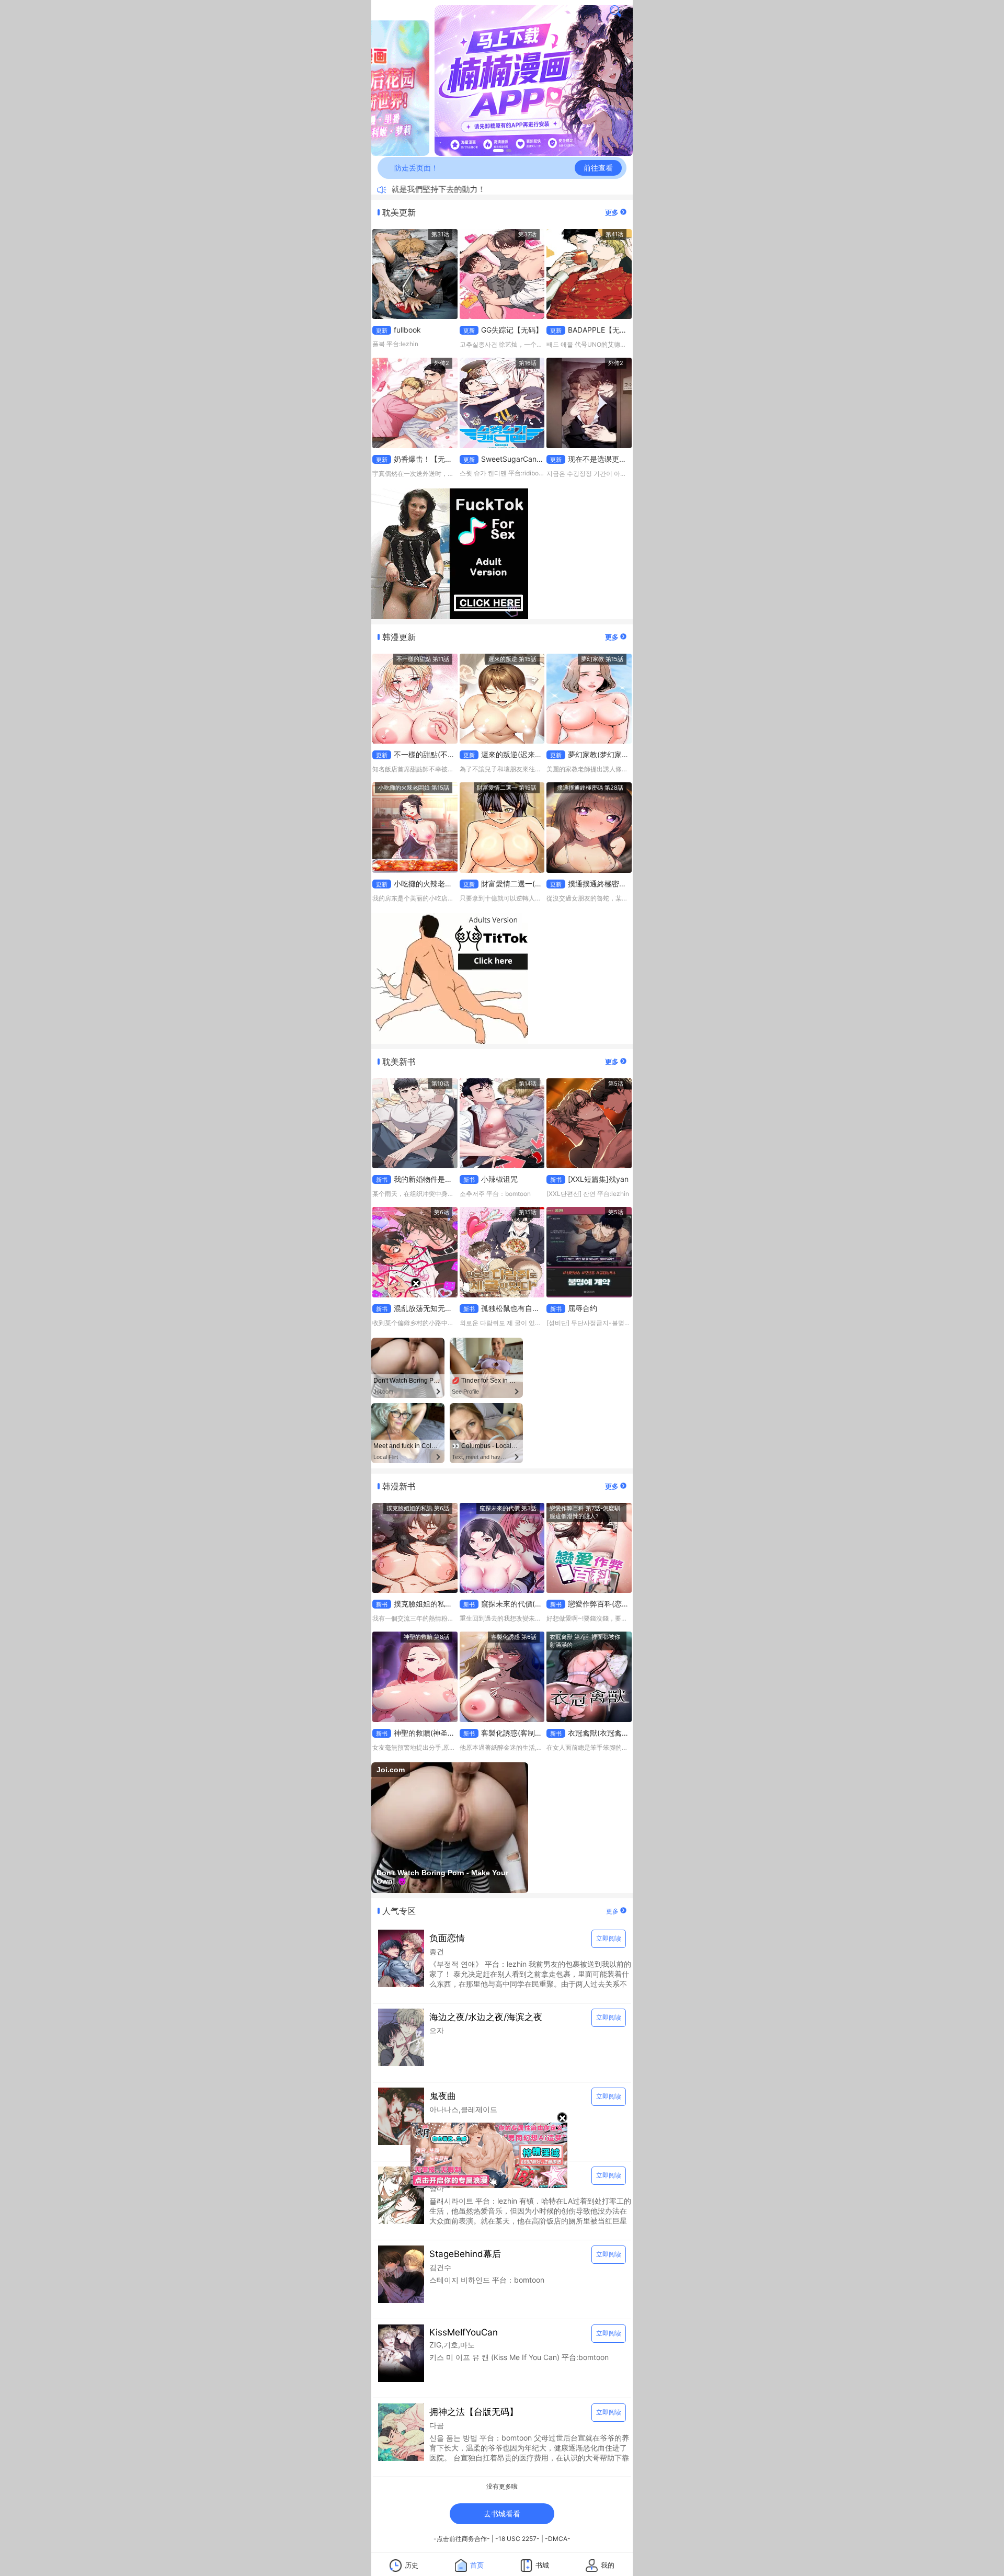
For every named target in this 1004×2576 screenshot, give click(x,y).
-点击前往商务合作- (462, 2539)
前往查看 (598, 168)
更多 (613, 212)
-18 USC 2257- (517, 2539)
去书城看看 (502, 2514)
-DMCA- (558, 2539)
